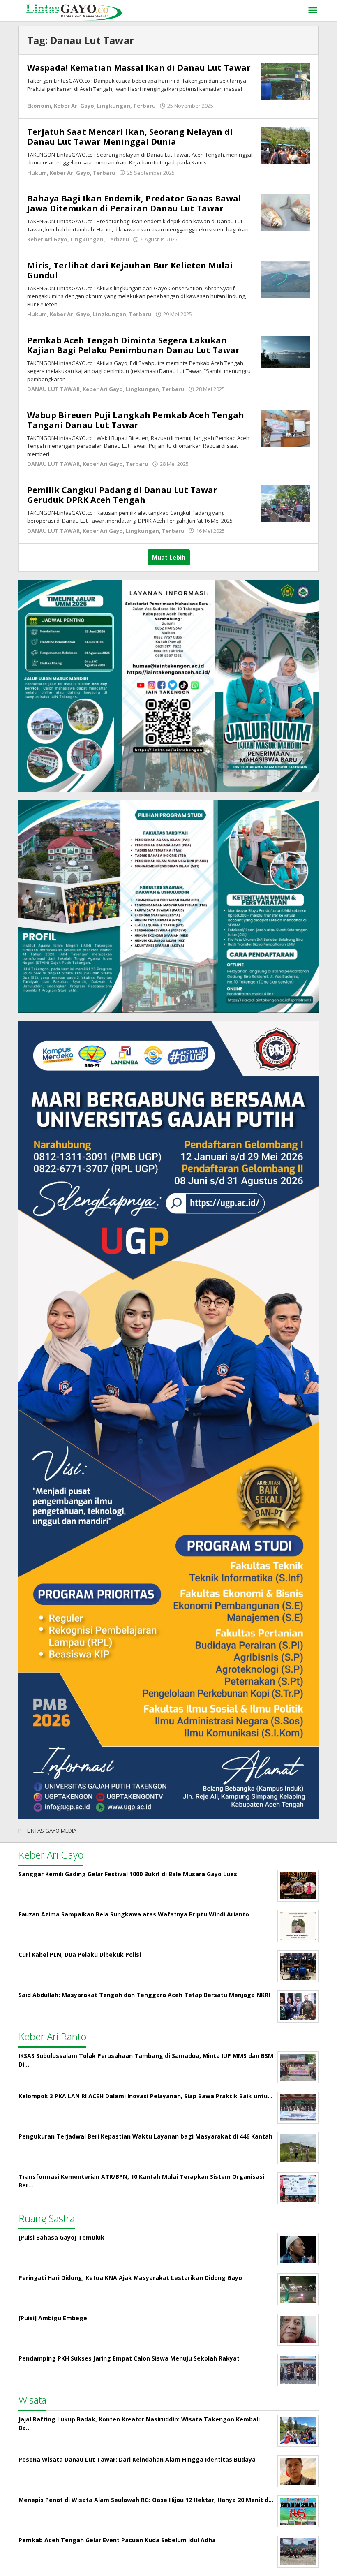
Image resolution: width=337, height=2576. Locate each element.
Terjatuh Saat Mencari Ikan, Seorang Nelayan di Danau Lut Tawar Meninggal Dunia (130, 137)
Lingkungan (114, 106)
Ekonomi (39, 106)
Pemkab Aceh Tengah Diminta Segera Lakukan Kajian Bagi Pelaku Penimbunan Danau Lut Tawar (133, 345)
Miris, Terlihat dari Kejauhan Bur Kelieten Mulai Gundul (130, 270)
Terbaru (144, 106)
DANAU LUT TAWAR (53, 389)
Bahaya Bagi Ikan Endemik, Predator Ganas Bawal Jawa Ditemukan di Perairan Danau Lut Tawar (134, 203)
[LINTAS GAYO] (74, 11)
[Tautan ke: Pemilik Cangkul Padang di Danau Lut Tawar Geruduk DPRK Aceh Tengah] (285, 503)
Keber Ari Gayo (74, 106)
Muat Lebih (169, 557)
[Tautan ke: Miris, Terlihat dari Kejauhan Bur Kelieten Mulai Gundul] (285, 278)
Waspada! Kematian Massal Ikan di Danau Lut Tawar (139, 68)
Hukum (37, 173)
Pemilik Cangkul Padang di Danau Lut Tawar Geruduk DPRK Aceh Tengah (122, 495)
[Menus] (313, 11)
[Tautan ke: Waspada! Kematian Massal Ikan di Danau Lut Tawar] (285, 81)
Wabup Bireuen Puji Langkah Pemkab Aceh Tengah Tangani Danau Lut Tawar (136, 420)
